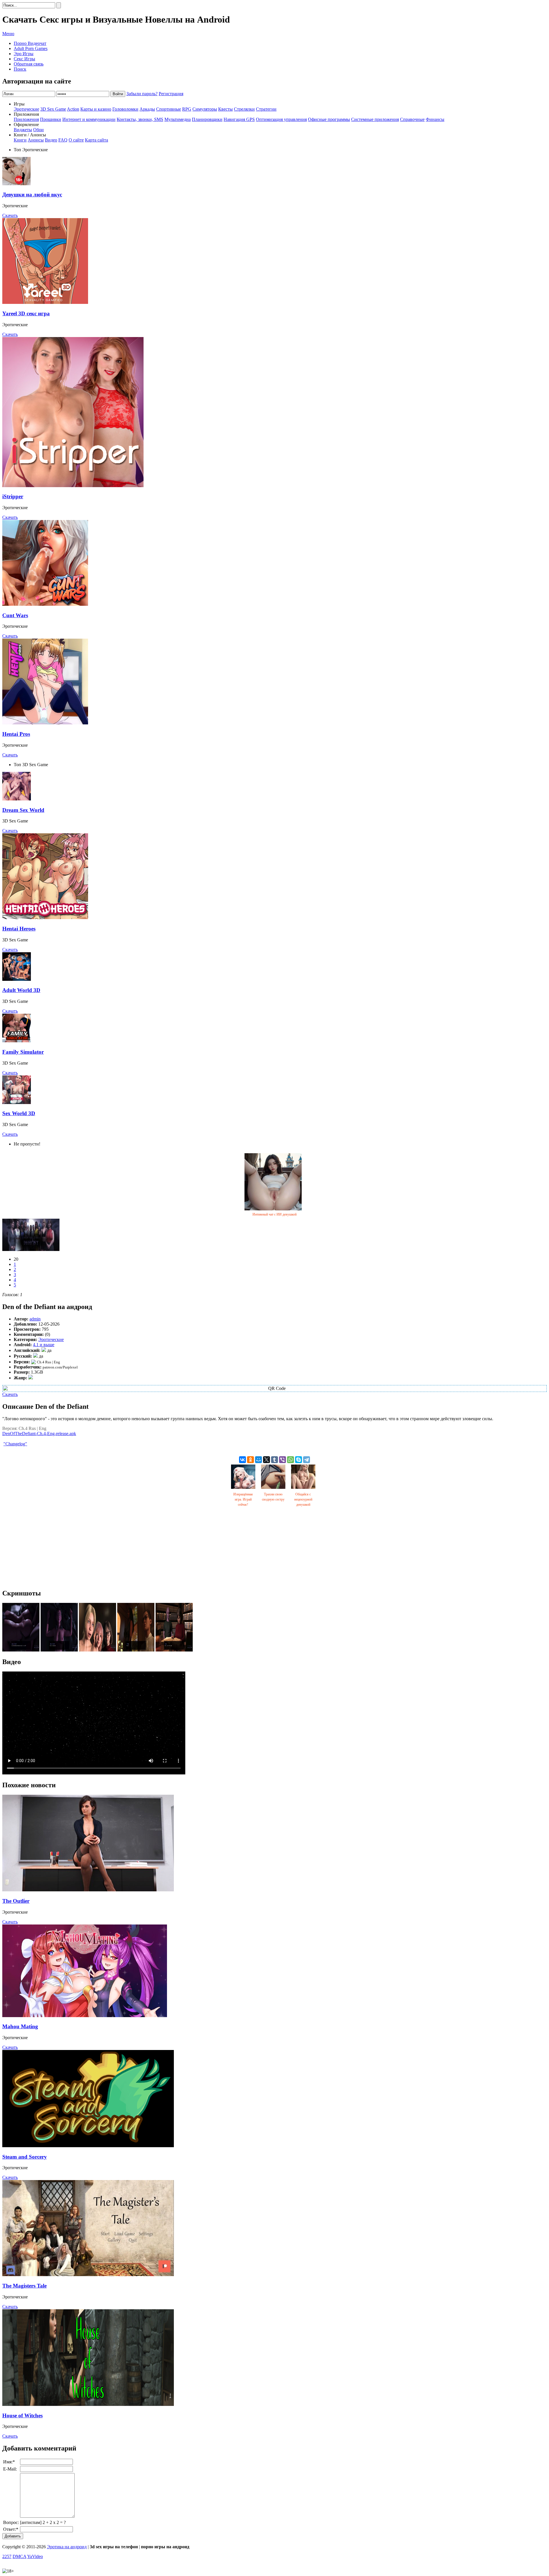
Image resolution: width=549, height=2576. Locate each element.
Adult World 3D (21, 990)
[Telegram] (307, 1460)
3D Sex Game (53, 109)
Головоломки (125, 109)
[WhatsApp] (291, 1460)
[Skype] (299, 1460)
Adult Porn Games (31, 48)
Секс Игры (24, 59)
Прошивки (51, 119)
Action (73, 109)
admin (35, 1319)
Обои (38, 130)
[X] (266, 1460)
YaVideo (35, 2556)
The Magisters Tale (24, 2286)
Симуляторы (205, 109)
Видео (51, 140)
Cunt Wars (15, 615)
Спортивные (169, 109)
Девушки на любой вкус (32, 195)
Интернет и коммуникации (89, 119)
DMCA (19, 2556)
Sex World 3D (19, 1113)
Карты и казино (96, 109)
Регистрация (171, 94)
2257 (7, 2556)
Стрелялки (244, 109)
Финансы (435, 119)
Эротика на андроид (67, 2547)
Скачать (10, 215)
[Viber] (283, 1460)
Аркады (147, 109)
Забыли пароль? (142, 94)
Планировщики (207, 119)
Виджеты (23, 130)
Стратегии (266, 109)
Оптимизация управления (281, 119)
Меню (8, 34)
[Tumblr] (274, 1460)
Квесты (225, 109)
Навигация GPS (239, 119)
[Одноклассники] (250, 1460)
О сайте (76, 140)
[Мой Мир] (258, 1460)
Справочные (412, 119)
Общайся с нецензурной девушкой (303, 1499)
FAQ (63, 140)
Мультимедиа (178, 119)
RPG (187, 109)
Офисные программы (329, 119)
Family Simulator (23, 1052)
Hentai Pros (16, 734)
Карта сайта (97, 140)
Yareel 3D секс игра (26, 313)
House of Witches (22, 2415)
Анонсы (36, 140)
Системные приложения (375, 119)
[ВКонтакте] (242, 1460)
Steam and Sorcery (25, 2157)
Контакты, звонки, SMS (140, 119)
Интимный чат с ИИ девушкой (274, 1214)
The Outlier (16, 1901)
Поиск (20, 69)
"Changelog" (15, 1444)
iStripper (13, 496)
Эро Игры (24, 54)
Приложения (26, 119)
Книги (20, 140)
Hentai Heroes (19, 929)
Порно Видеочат (30, 43)
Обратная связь (29, 64)
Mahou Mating (20, 2026)
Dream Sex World (23, 810)
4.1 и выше (44, 1345)
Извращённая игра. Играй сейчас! (243, 1499)
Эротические (26, 109)
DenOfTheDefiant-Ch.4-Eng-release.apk (39, 1434)
